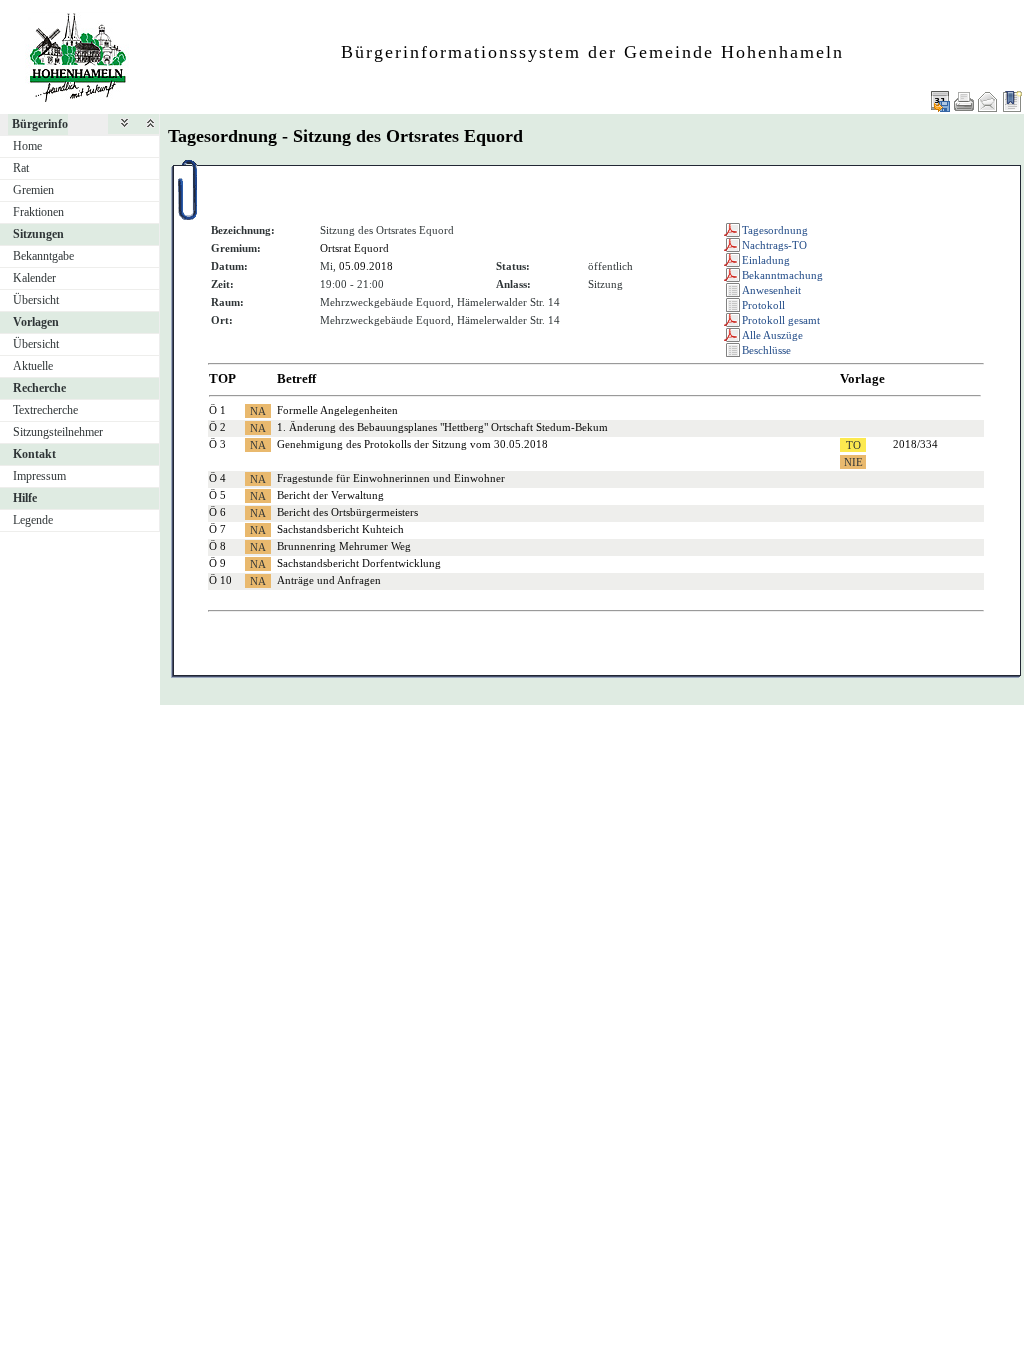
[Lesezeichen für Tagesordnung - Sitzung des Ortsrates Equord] (1012, 101)
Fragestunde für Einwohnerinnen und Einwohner (391, 478)
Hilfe (25, 498)
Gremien (33, 190)
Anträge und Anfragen (329, 580)
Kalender (34, 278)
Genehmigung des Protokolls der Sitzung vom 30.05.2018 (412, 444)
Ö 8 (217, 546)
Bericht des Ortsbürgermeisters (347, 512)
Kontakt (34, 454)
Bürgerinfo (40, 124)
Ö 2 (217, 427)
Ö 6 (217, 512)
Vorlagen (36, 322)
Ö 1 (217, 410)
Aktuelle (33, 366)
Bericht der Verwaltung (330, 495)
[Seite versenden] (988, 101)
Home (27, 146)
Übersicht (36, 300)
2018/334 (915, 444)
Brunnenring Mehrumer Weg (344, 546)
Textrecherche (45, 410)
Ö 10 (220, 580)
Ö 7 (217, 529)
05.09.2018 (366, 266)
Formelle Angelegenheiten (337, 410)
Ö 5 (217, 495)
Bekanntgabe (43, 256)
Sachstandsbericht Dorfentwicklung (359, 563)
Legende (33, 520)
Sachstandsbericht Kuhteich (340, 529)
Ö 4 (217, 478)
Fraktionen (38, 212)
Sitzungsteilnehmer (58, 432)
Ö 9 (217, 563)
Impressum (39, 476)
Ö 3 (217, 444)
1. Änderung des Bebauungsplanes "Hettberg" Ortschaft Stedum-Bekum (442, 427)
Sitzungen (38, 234)
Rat (21, 168)
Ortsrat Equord (354, 248)
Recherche (39, 388)
